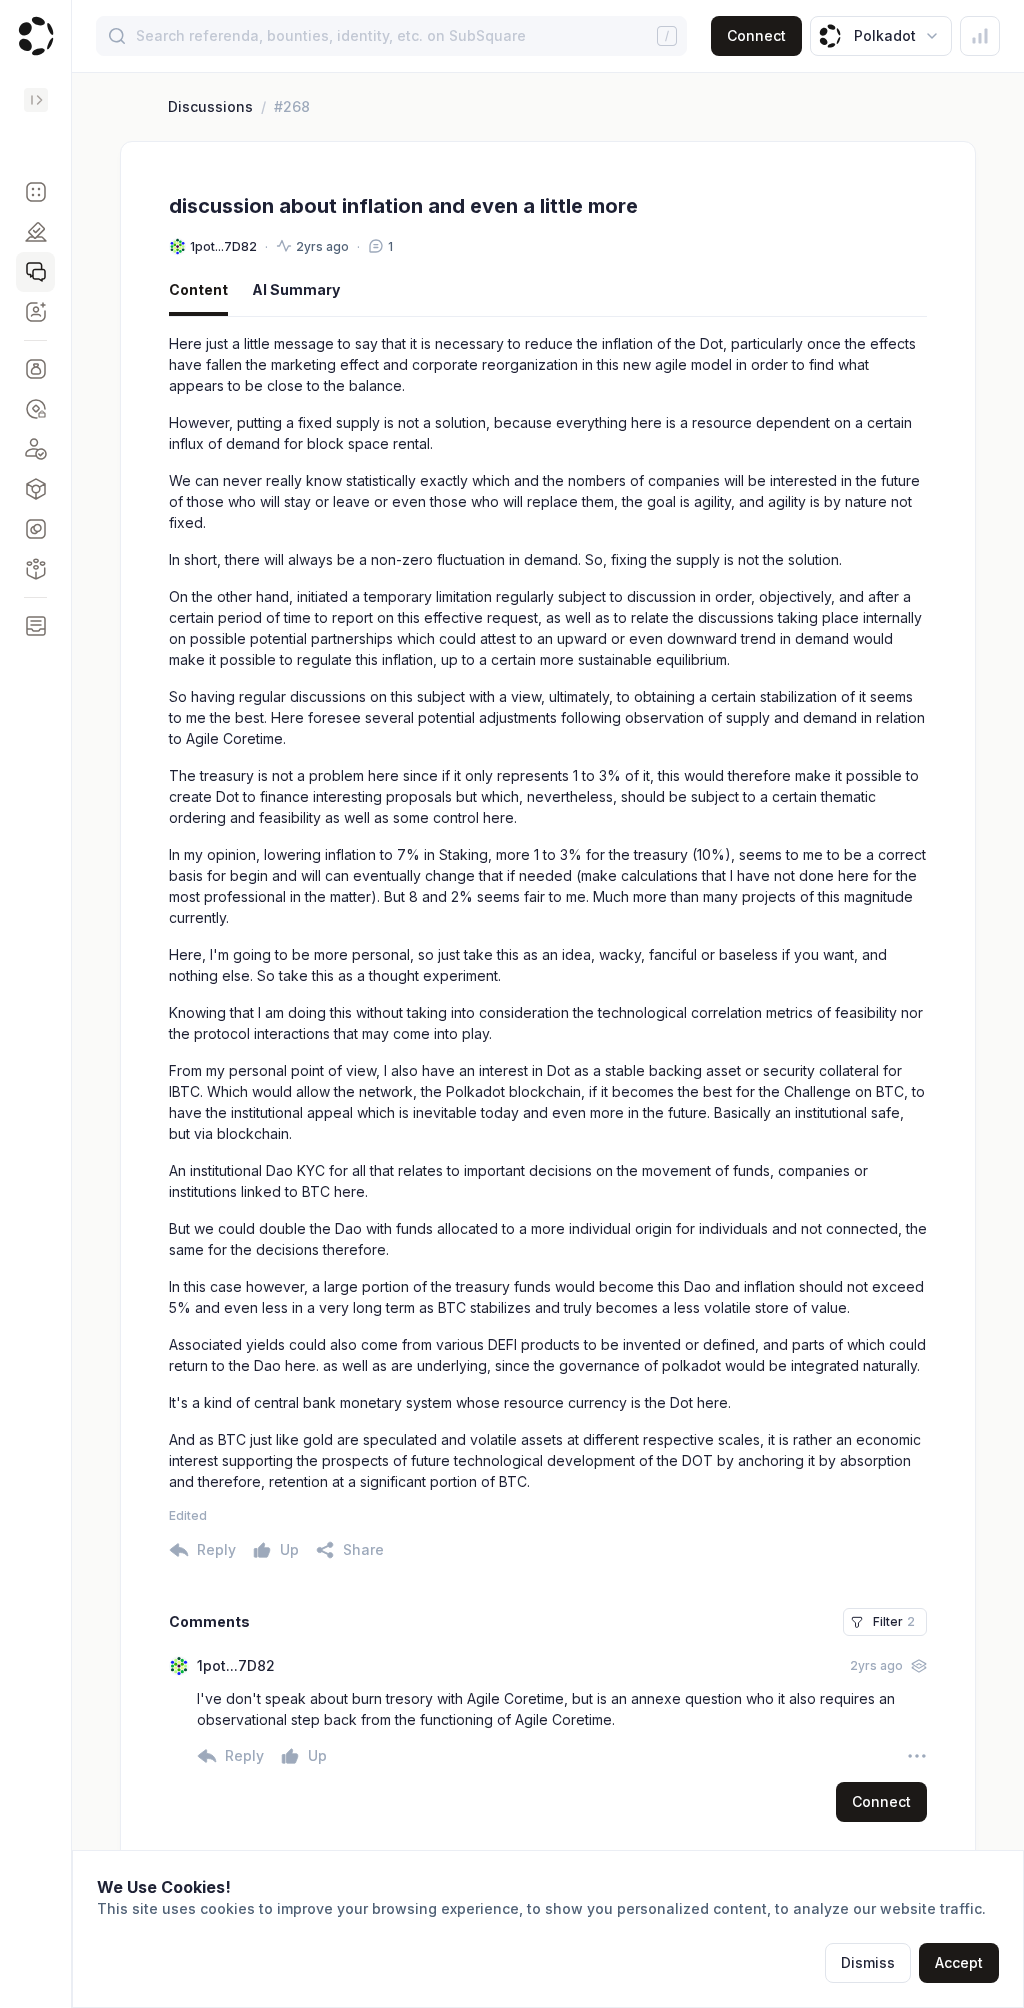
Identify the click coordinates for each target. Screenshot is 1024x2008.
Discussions (210, 106)
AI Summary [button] (296, 289)
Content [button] (198, 289)
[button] (35, 192)
